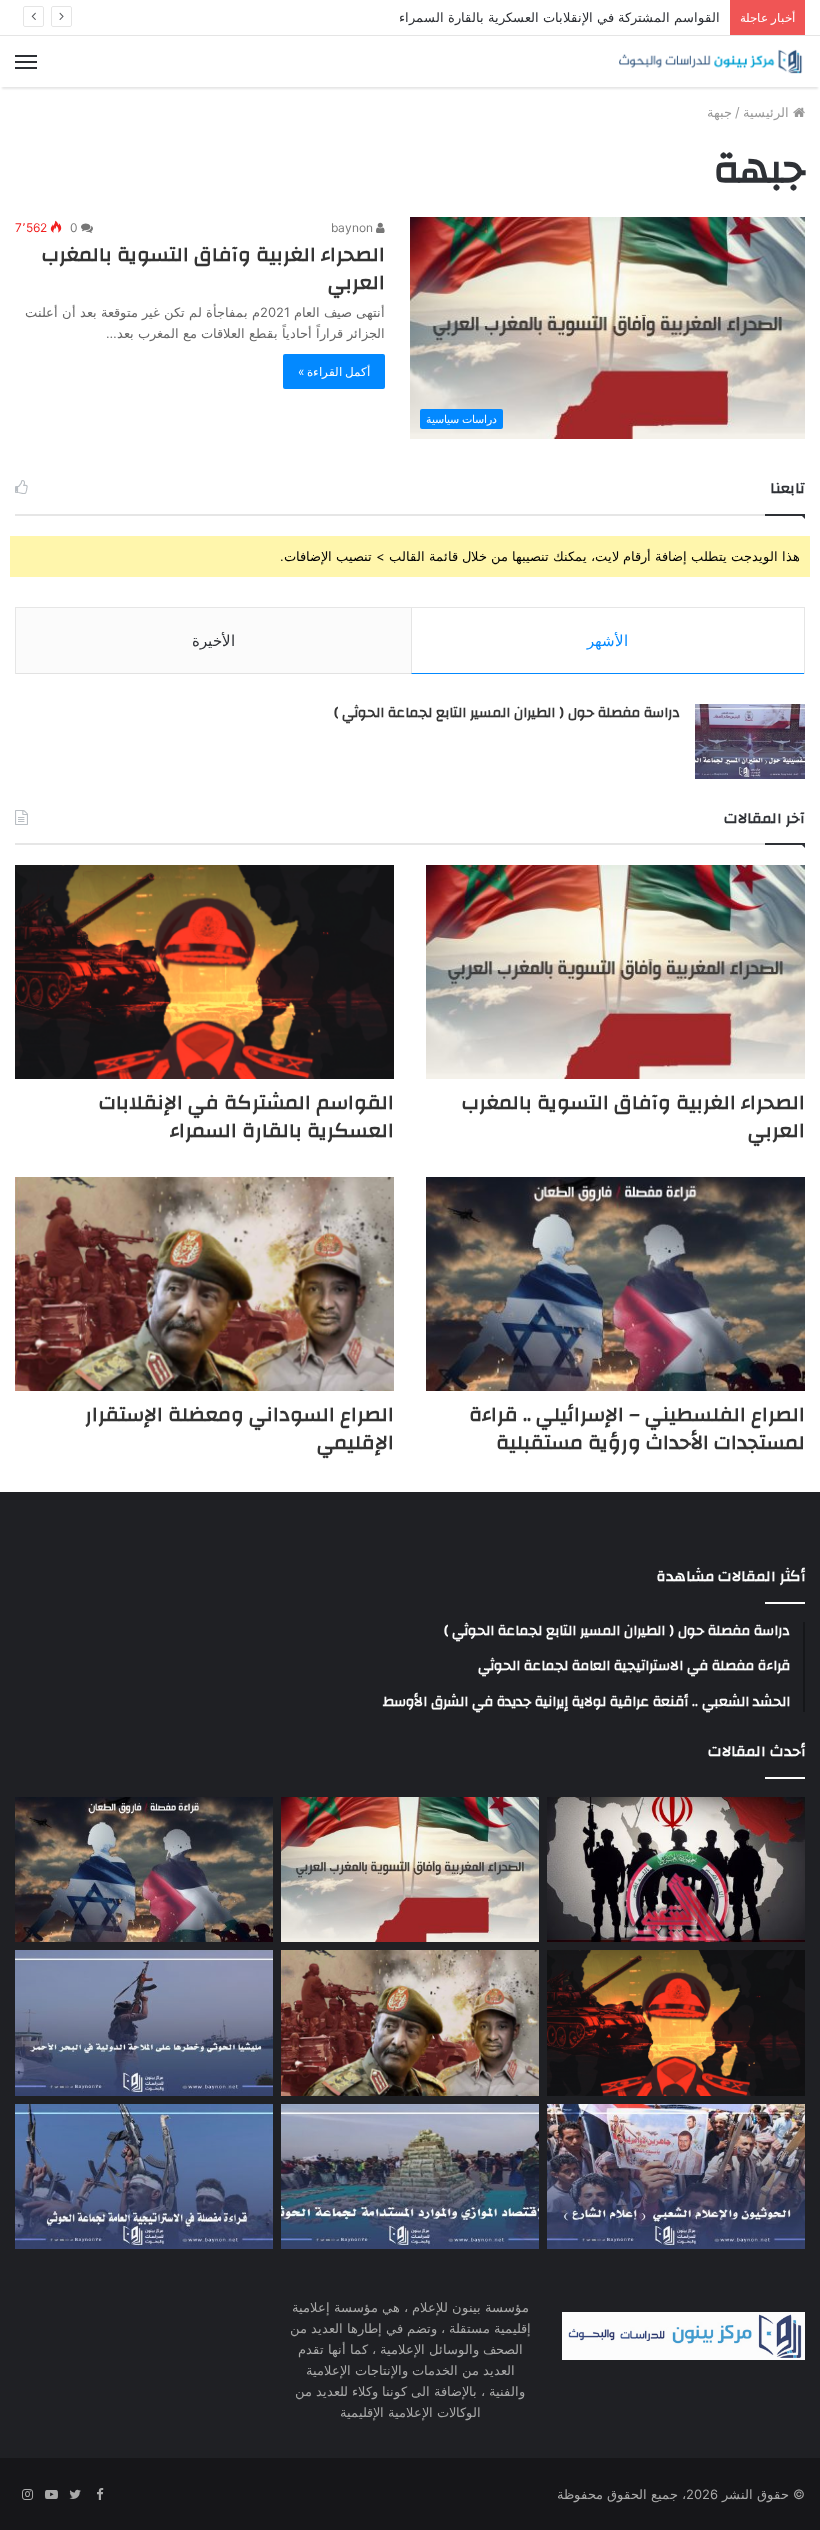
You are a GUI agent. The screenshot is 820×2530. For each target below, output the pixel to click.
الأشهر (607, 640)
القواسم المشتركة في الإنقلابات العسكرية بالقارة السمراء (559, 17)
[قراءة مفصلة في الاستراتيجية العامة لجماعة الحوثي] (144, 2177)
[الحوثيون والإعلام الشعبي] (676, 2177)
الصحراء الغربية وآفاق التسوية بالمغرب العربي (213, 268)
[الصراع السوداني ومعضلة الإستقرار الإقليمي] (204, 1284)
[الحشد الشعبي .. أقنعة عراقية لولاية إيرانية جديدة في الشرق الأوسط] (676, 1870)
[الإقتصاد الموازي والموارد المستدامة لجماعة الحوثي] (410, 2177)
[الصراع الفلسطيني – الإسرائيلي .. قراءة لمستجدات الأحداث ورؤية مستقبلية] (615, 1284)
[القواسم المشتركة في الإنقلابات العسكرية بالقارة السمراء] (204, 972)
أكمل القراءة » (334, 371)
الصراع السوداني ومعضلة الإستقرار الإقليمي (239, 1428)
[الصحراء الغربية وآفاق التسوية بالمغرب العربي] (615, 972)
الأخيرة (213, 640)
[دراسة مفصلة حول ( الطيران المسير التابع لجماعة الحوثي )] (750, 741)
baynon (353, 227)
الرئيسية (768, 112)
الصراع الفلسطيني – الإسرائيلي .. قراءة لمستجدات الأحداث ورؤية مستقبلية (637, 1428)
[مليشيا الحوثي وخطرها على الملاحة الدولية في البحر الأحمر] (144, 2023)
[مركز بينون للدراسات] (710, 61)
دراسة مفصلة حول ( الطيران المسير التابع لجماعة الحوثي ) (507, 713)
